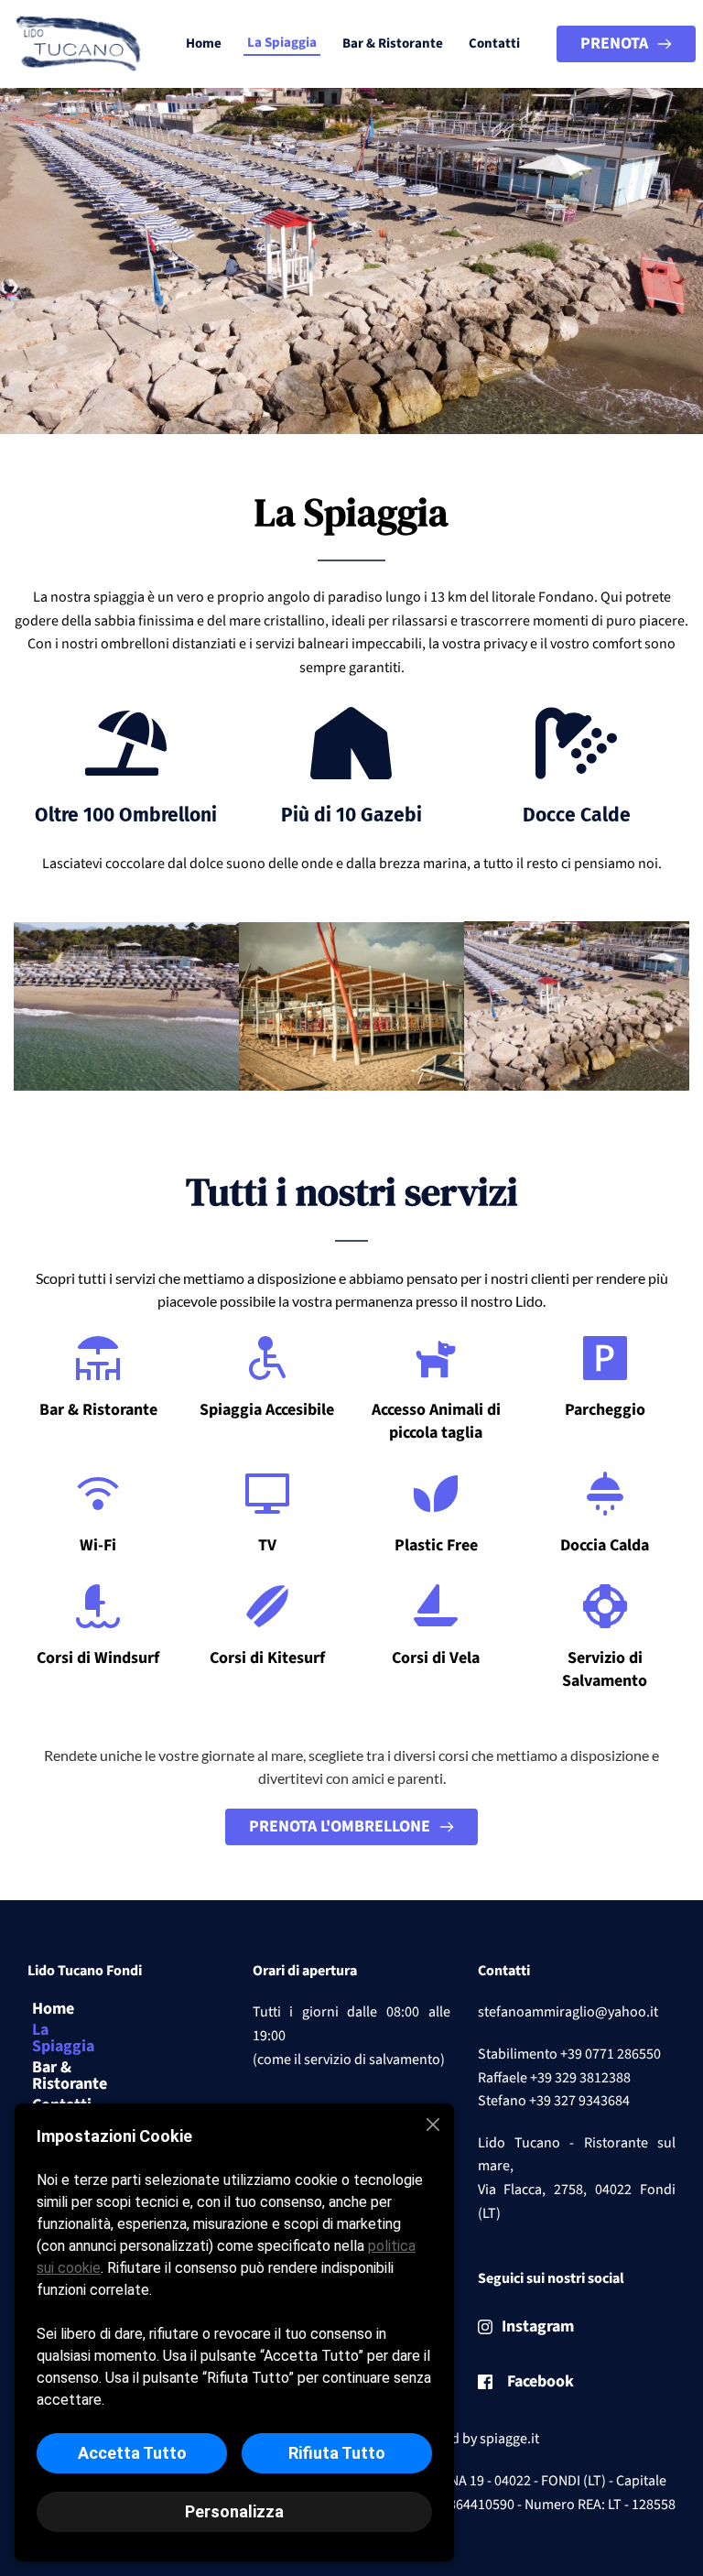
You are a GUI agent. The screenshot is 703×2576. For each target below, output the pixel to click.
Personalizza (234, 2511)
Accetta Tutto (132, 2453)
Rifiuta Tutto (337, 2453)
